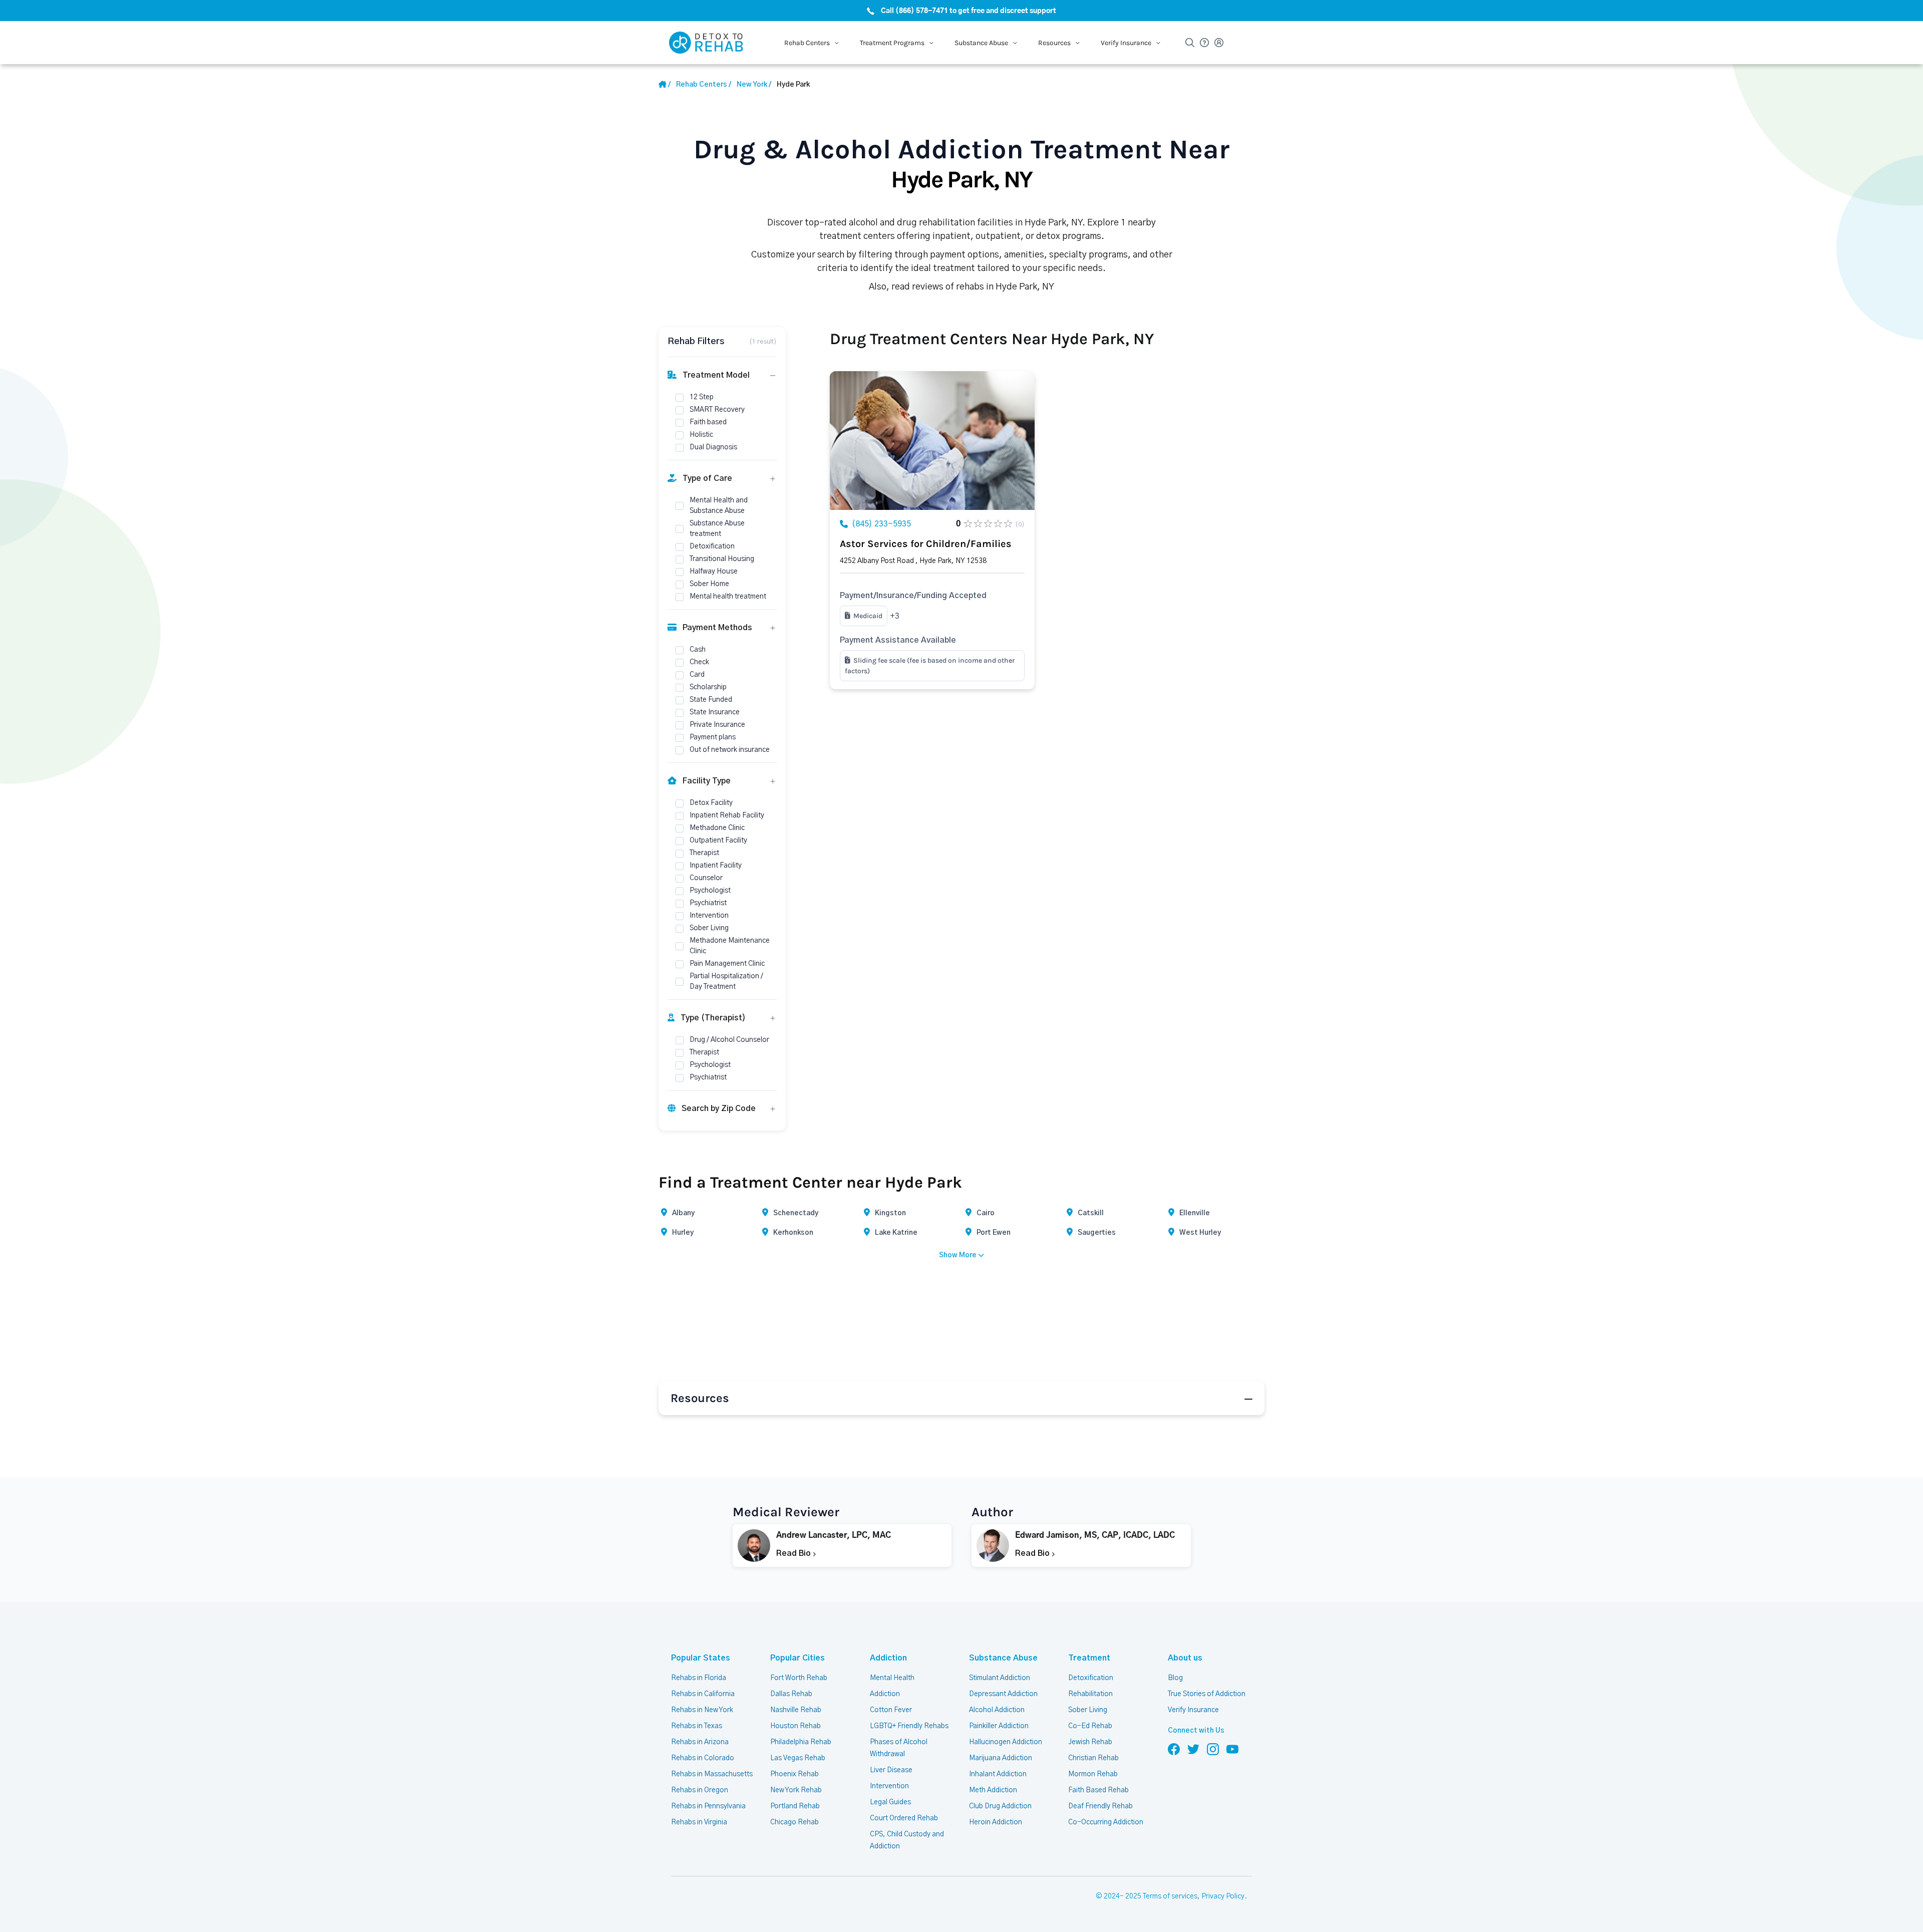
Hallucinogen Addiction (1006, 1742)
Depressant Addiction (1003, 1694)
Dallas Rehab (791, 1694)
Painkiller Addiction (999, 1726)
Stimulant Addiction (1000, 1678)
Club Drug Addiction (1000, 1806)
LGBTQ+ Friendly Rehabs (909, 1726)
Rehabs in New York (702, 1710)
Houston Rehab (795, 1726)
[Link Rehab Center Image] (932, 441)
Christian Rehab (1093, 1758)
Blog (1175, 1678)
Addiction (888, 1658)
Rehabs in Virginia (699, 1822)
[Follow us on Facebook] (1174, 1749)
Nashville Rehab (796, 1710)
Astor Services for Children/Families (926, 544)
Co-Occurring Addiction (1106, 1822)
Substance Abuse (1003, 1658)
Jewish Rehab (1090, 1742)
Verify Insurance (1193, 1710)
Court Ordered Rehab (904, 1818)
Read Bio (794, 1553)
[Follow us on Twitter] (1193, 1749)
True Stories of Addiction (1207, 1694)
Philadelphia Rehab (801, 1742)
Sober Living (1088, 1710)
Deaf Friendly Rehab (1100, 1806)
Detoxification (1091, 1678)
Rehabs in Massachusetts (712, 1774)
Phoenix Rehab (794, 1774)
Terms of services (1170, 1896)
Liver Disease (891, 1770)
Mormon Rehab (1093, 1774)
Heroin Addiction (996, 1822)
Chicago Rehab (794, 1822)
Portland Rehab (795, 1806)
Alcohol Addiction (997, 1710)
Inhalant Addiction (998, 1774)
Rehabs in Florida (699, 1678)
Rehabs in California (703, 1694)
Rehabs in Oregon (700, 1790)
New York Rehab (796, 1790)
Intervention (889, 1786)
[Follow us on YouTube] (1232, 1749)
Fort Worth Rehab (799, 1678)
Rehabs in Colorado (703, 1758)
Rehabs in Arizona (700, 1742)
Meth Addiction (993, 1790)
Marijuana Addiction (1001, 1758)
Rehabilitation (1090, 1694)
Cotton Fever (891, 1710)
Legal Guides (890, 1802)
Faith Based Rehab (1098, 1790)
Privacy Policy (1223, 1896)
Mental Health (892, 1678)
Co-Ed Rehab (1090, 1726)
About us (1185, 1658)
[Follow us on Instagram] (1213, 1749)
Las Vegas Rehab (798, 1758)
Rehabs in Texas (697, 1726)
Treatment (1089, 1658)
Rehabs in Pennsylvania (708, 1806)
